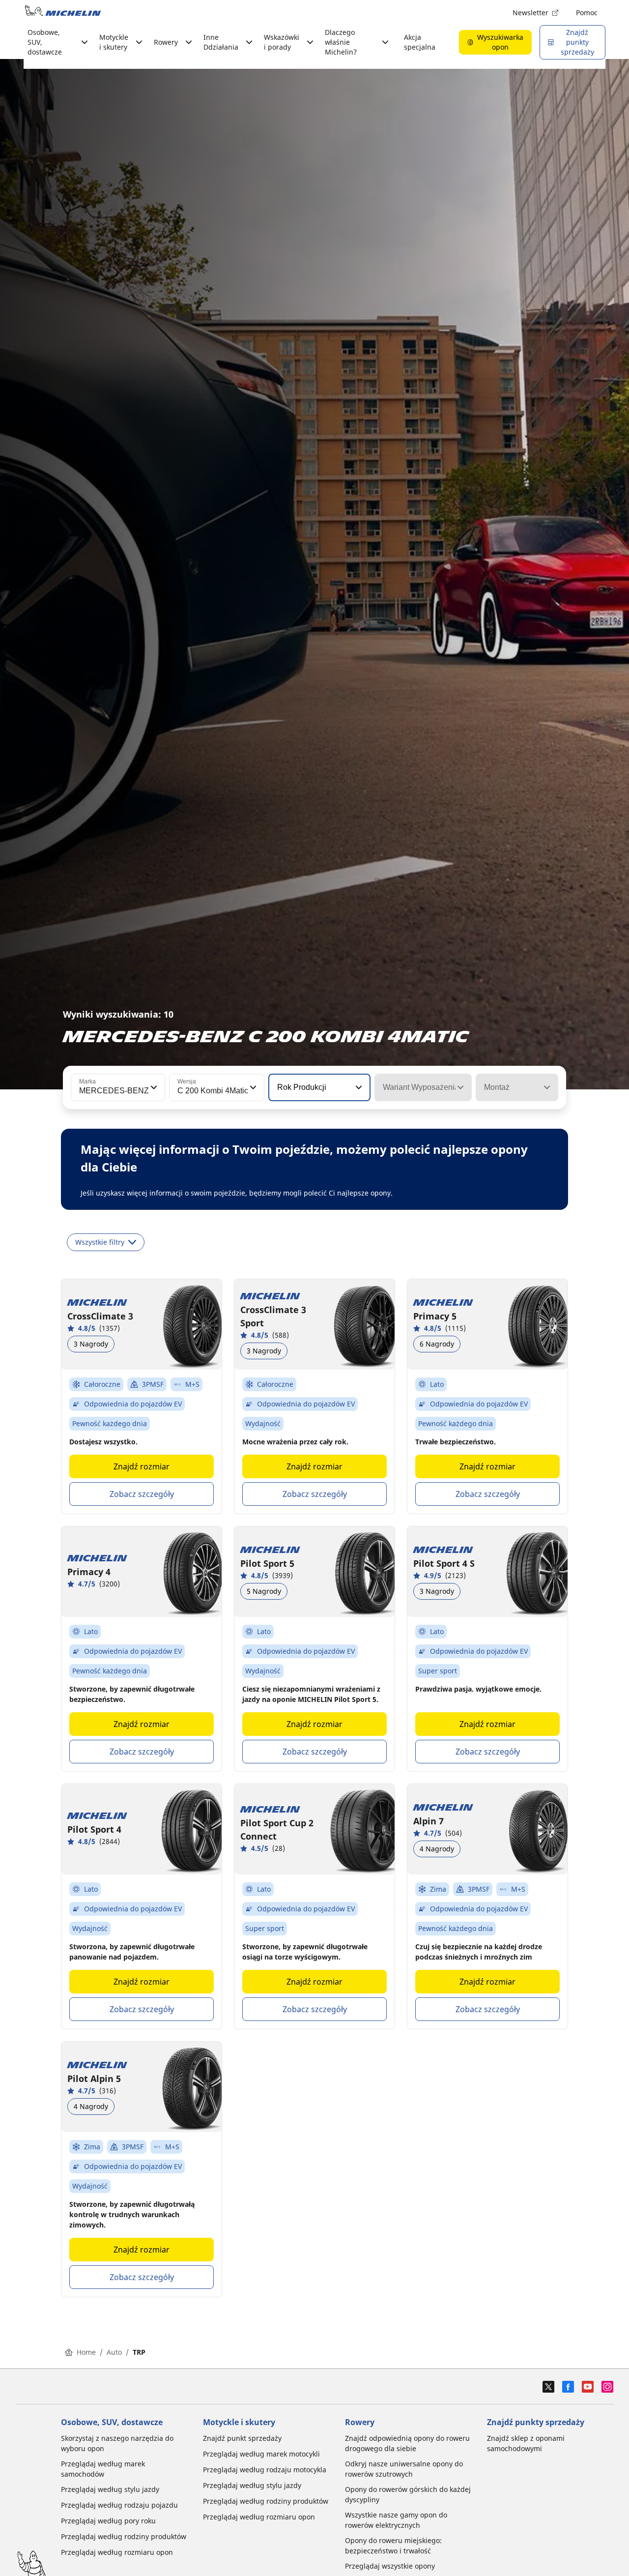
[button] (153, 1087)
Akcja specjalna (420, 42)
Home (86, 2352)
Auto (114, 2352)
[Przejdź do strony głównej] (63, 13)
